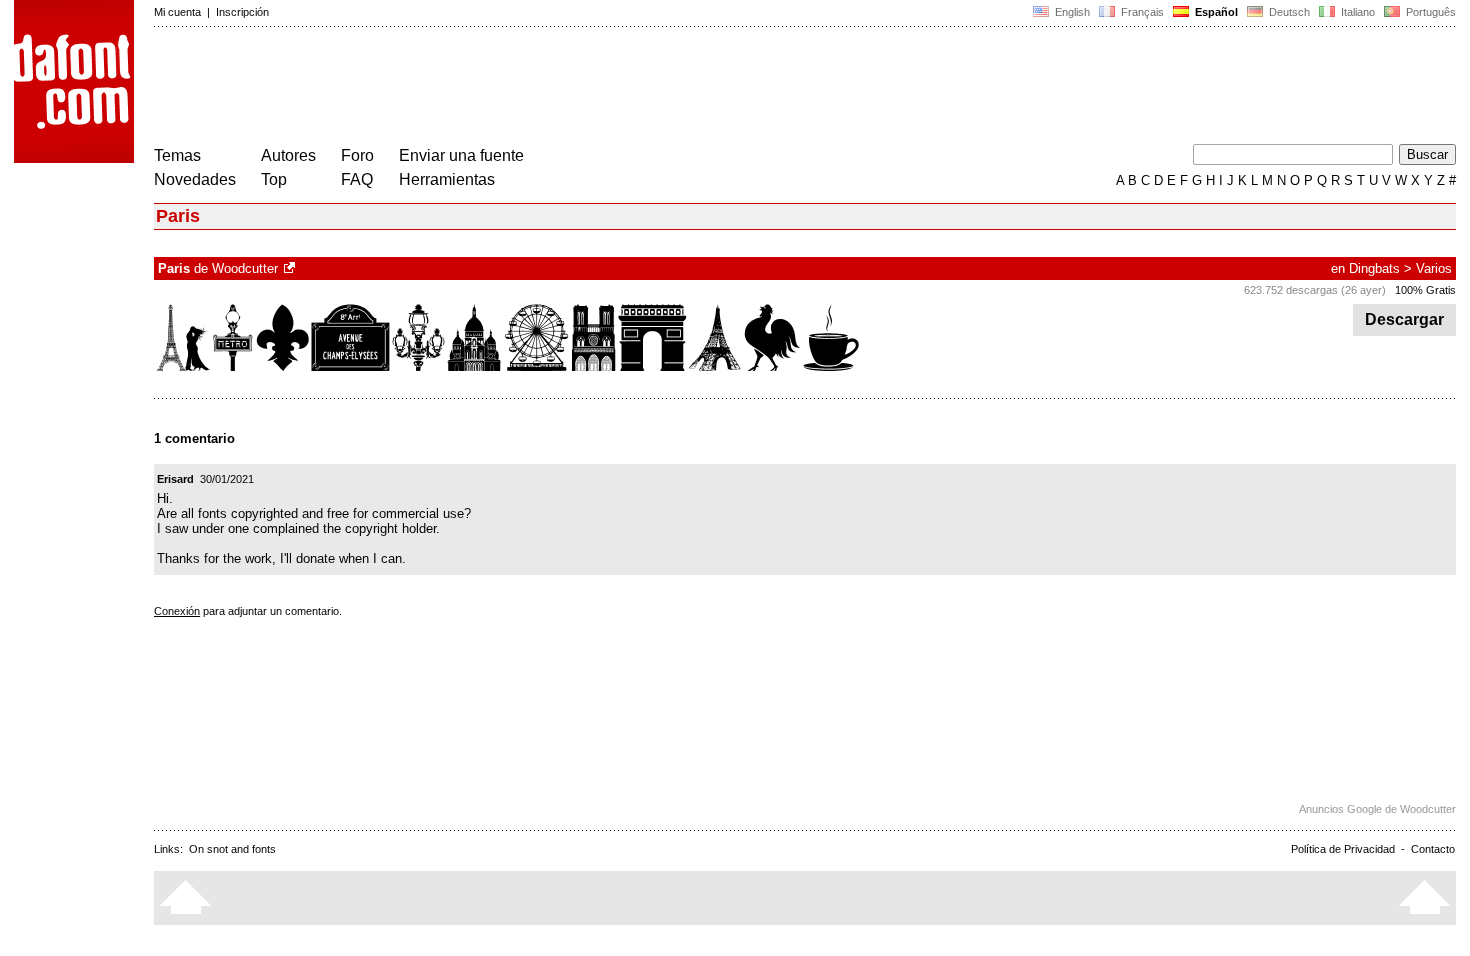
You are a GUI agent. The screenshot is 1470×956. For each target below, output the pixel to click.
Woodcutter (245, 268)
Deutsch (1288, 12)
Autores (288, 155)
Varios (1434, 268)
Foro (357, 155)
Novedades (195, 179)
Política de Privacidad (1343, 849)
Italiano (1356, 12)
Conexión (177, 611)
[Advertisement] (518, 88)
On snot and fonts (232, 849)
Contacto (1433, 849)
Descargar (1404, 319)
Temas (177, 155)
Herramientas (447, 179)
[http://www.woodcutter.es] (291, 268)
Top (274, 179)
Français (1141, 12)
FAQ (357, 179)
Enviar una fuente (461, 155)
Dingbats (1374, 268)
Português (1428, 12)
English (1071, 12)
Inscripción (242, 12)
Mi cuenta (177, 12)
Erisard (175, 479)
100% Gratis (1425, 290)
